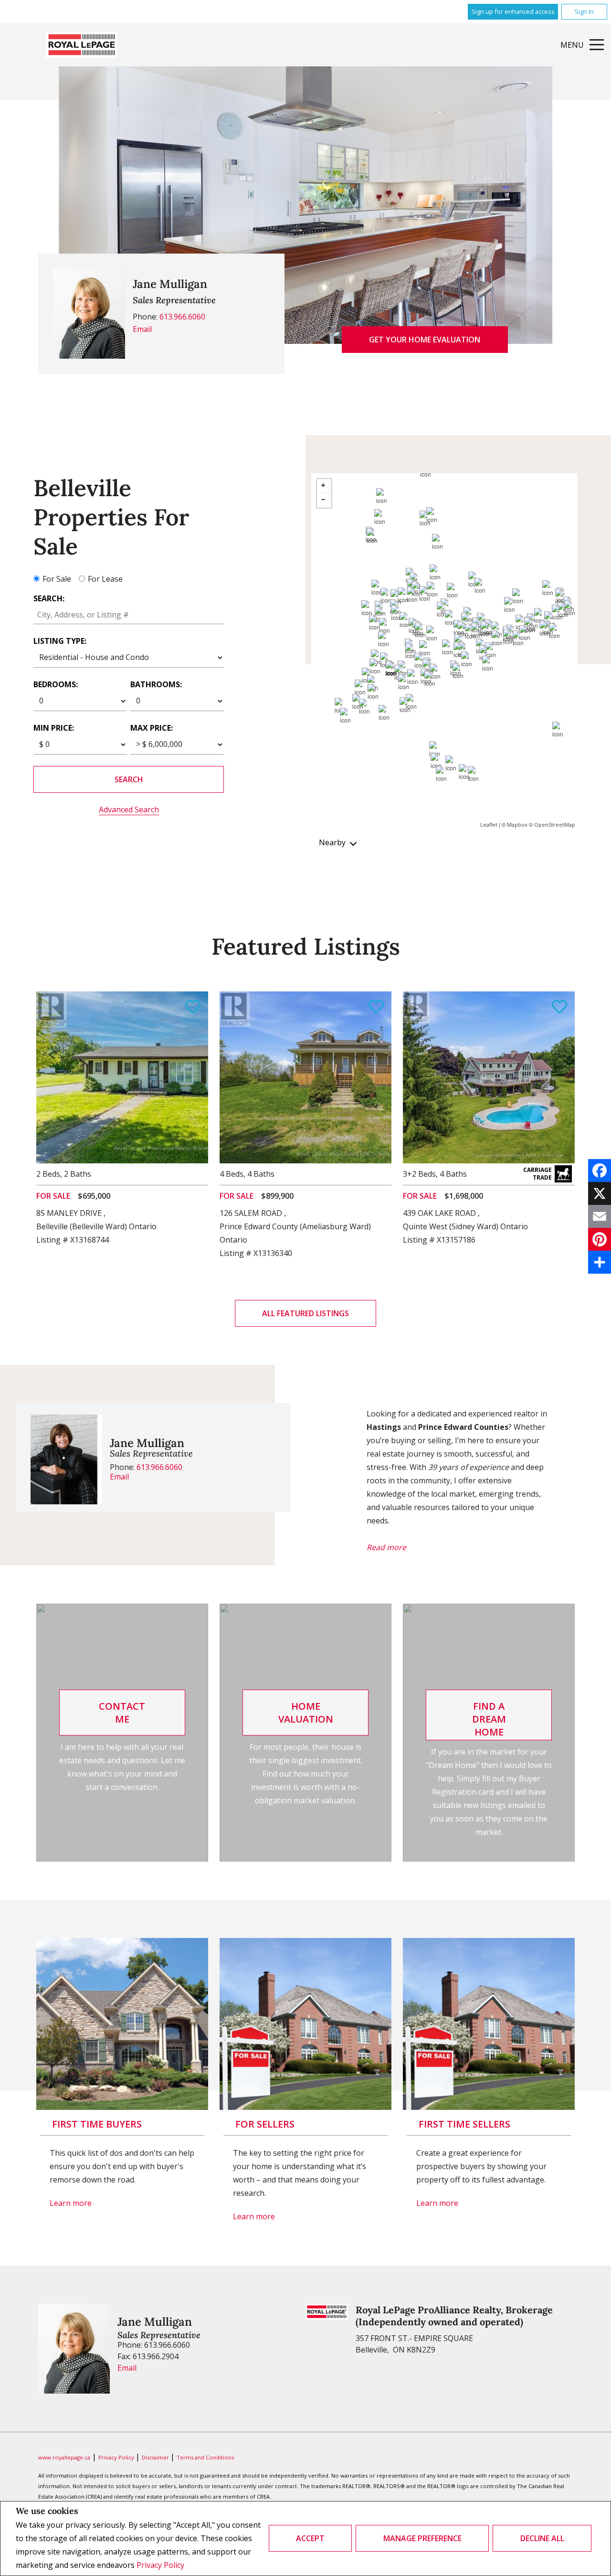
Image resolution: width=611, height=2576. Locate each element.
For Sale (57, 579)
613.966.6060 (182, 317)
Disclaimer (156, 2457)
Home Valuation (306, 1713)
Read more (386, 1547)
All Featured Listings (305, 1313)
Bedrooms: (56, 684)
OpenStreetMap (555, 825)
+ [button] (324, 486)
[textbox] (129, 615)
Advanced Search (129, 809)
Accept (310, 2538)
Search (129, 779)
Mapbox (517, 825)
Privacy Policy (160, 2565)
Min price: (54, 728)
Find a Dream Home (489, 1719)
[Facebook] (600, 1171)
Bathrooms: (156, 684)
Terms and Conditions (205, 2457)
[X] (600, 1193)
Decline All (542, 2538)
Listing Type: (60, 641)
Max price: (152, 728)
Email (142, 329)
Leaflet (489, 825)
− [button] (324, 500)
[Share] (600, 1262)
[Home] (82, 45)
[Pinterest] (600, 1239)
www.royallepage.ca (64, 2457)
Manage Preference (422, 2538)
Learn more (71, 2203)
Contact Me (122, 1713)
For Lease (105, 579)
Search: (49, 598)
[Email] (600, 1216)
